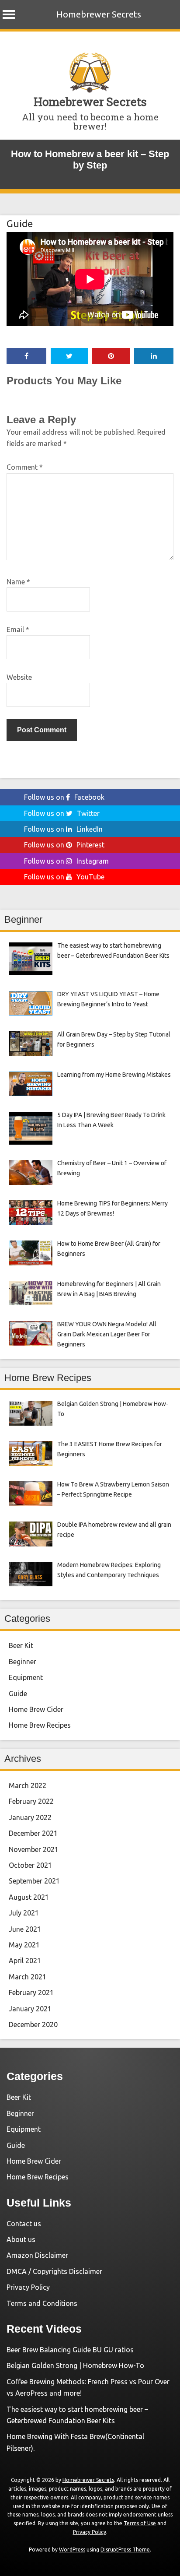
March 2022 (28, 1785)
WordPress (72, 2550)
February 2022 (31, 1801)
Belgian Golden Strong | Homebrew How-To (75, 2365)
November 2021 (34, 1849)
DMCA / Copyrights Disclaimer (54, 2271)
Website (19, 677)
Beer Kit (21, 1645)
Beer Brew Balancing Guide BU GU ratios (70, 2350)
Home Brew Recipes (40, 1725)
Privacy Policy (28, 2287)
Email (18, 629)
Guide (20, 223)
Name (18, 582)
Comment (25, 467)
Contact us (24, 2224)
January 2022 (30, 1817)
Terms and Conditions (42, 2303)
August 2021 (29, 1897)
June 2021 (25, 1929)
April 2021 (25, 1961)
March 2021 (28, 1977)
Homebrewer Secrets (99, 14)
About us (21, 2239)
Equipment (26, 1677)
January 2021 (30, 2009)
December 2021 (33, 1833)
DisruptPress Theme (125, 2550)
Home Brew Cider (36, 1709)
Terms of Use (140, 2523)
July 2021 (24, 1913)
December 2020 (33, 2024)
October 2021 (30, 1865)
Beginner (22, 1662)
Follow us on (64, 797)
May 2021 (24, 1945)
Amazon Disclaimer (37, 2255)
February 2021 (31, 1993)
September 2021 (34, 1881)
